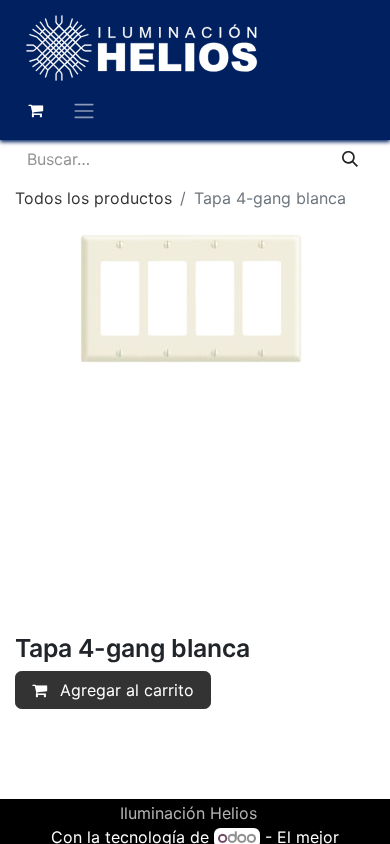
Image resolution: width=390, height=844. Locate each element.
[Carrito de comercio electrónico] (35, 110)
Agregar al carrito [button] (124, 690)
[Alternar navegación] (84, 110)
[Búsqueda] (350, 159)
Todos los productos (93, 198)
